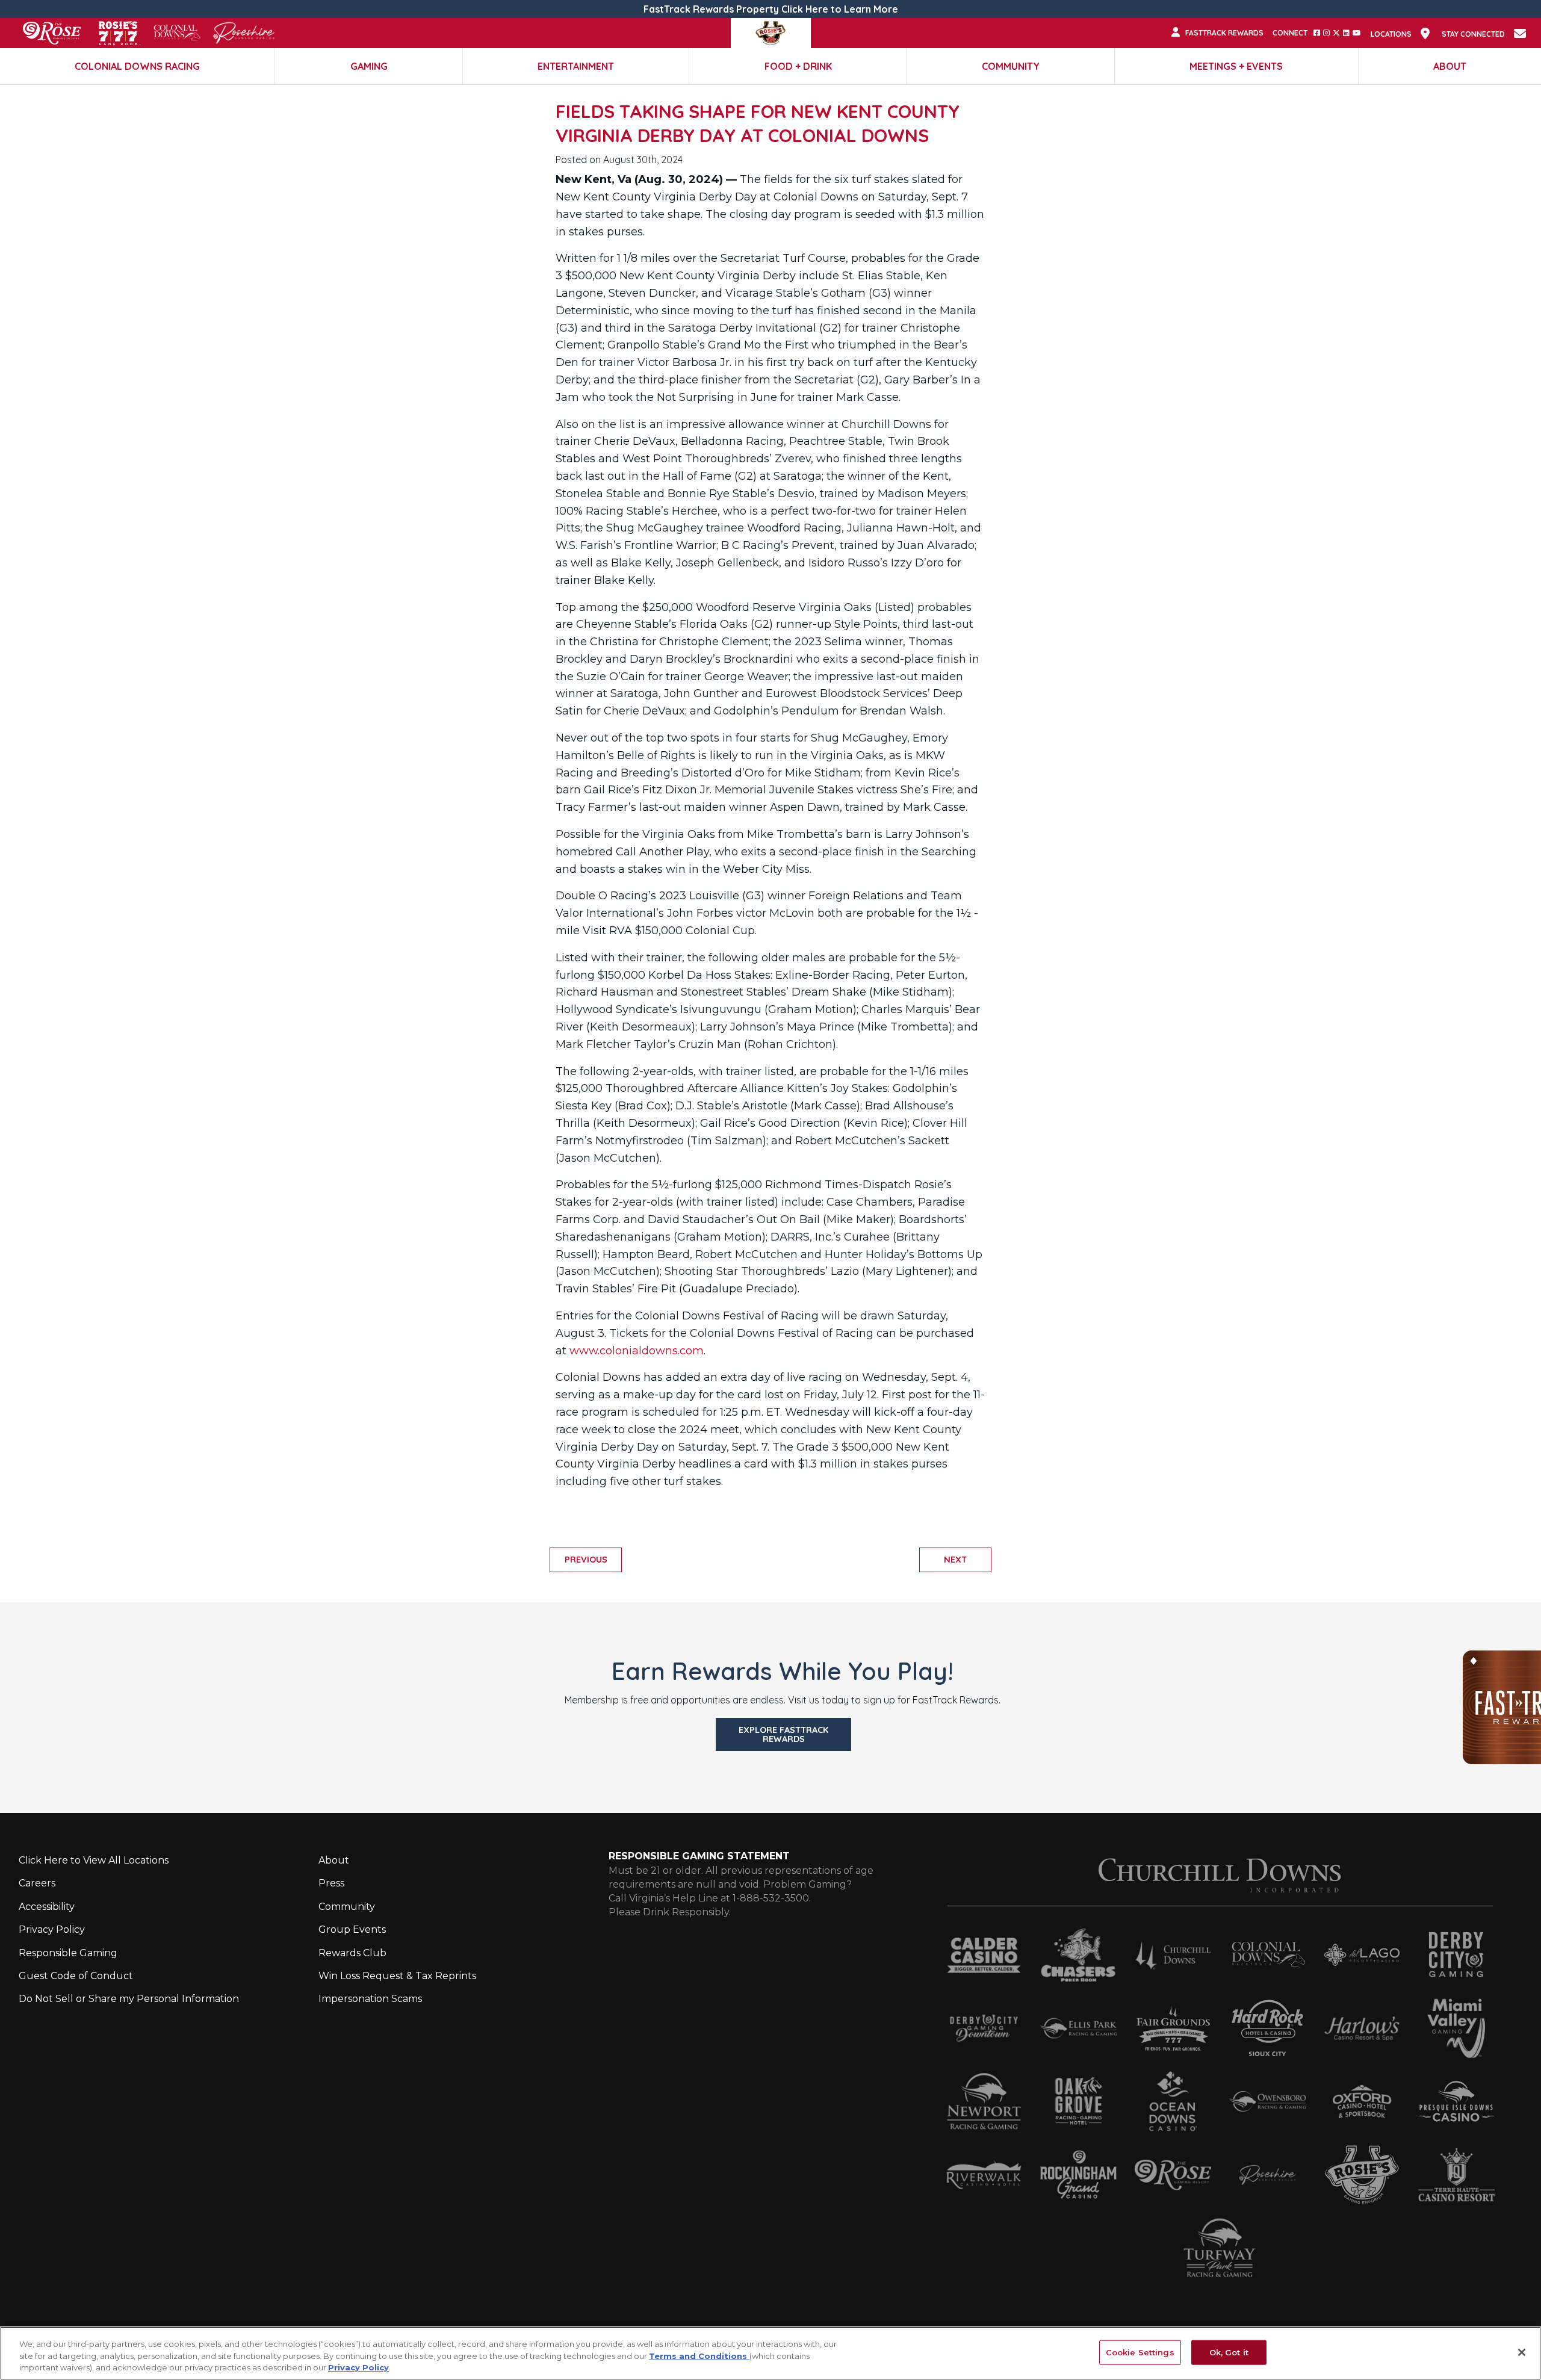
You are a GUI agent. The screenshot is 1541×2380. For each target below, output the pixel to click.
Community (1011, 66)
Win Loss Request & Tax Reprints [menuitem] (397, 1976)
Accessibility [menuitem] (47, 1907)
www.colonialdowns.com (637, 1351)
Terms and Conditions (699, 2356)
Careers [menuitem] (37, 1883)
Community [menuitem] (347, 1907)
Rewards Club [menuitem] (352, 1953)
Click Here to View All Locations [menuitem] (94, 1860)
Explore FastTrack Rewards (783, 1734)
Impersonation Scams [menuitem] (370, 1999)
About (1450, 66)
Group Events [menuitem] (352, 1929)
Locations (1391, 34)
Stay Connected (1473, 34)
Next (955, 1560)
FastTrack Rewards (1224, 33)
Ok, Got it (1229, 2352)
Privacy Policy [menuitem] (52, 1929)
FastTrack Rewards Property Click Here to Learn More (771, 9)
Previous (586, 1560)
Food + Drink (798, 66)
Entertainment (576, 66)
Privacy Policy (358, 2367)
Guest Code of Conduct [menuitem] (76, 1976)
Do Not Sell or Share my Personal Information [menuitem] (129, 1999)
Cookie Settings (1140, 2352)
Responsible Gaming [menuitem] (68, 1953)
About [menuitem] (334, 1860)
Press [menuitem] (331, 1883)
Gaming (369, 66)
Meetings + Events (1236, 66)
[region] (770, 2353)
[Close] (1522, 2352)
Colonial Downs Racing (137, 66)
